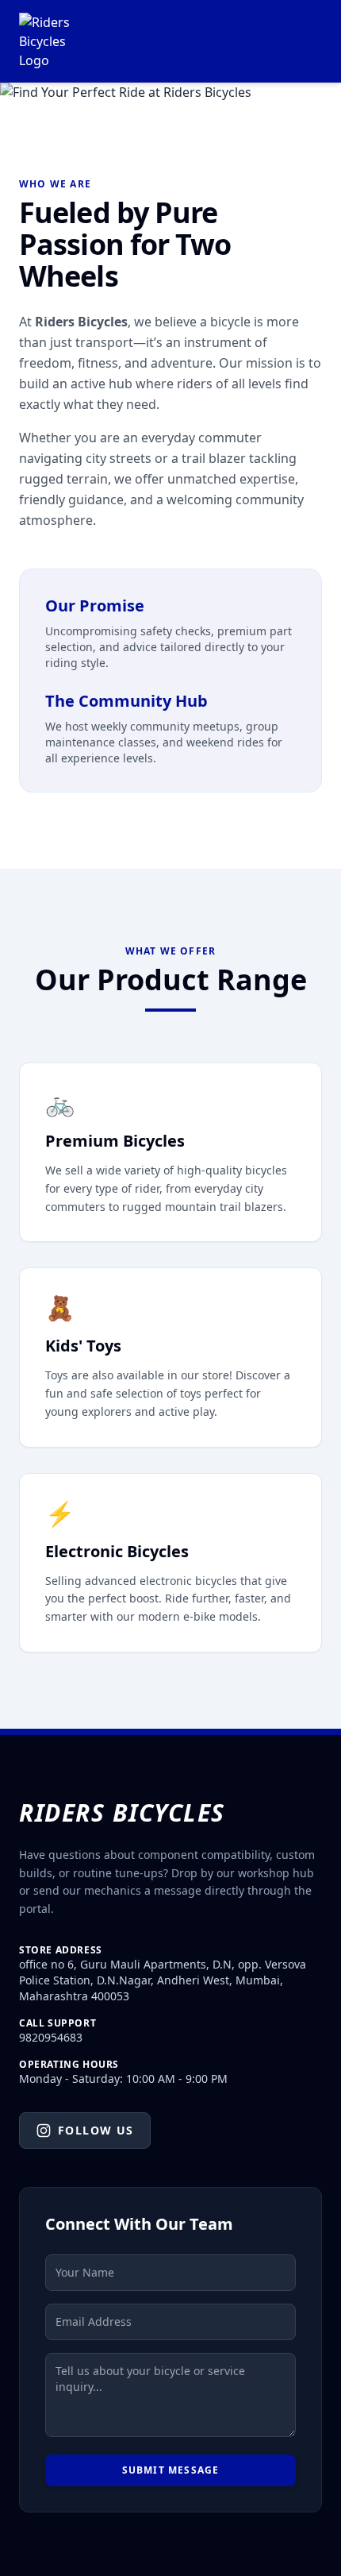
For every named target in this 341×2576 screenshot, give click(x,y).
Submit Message (171, 2470)
